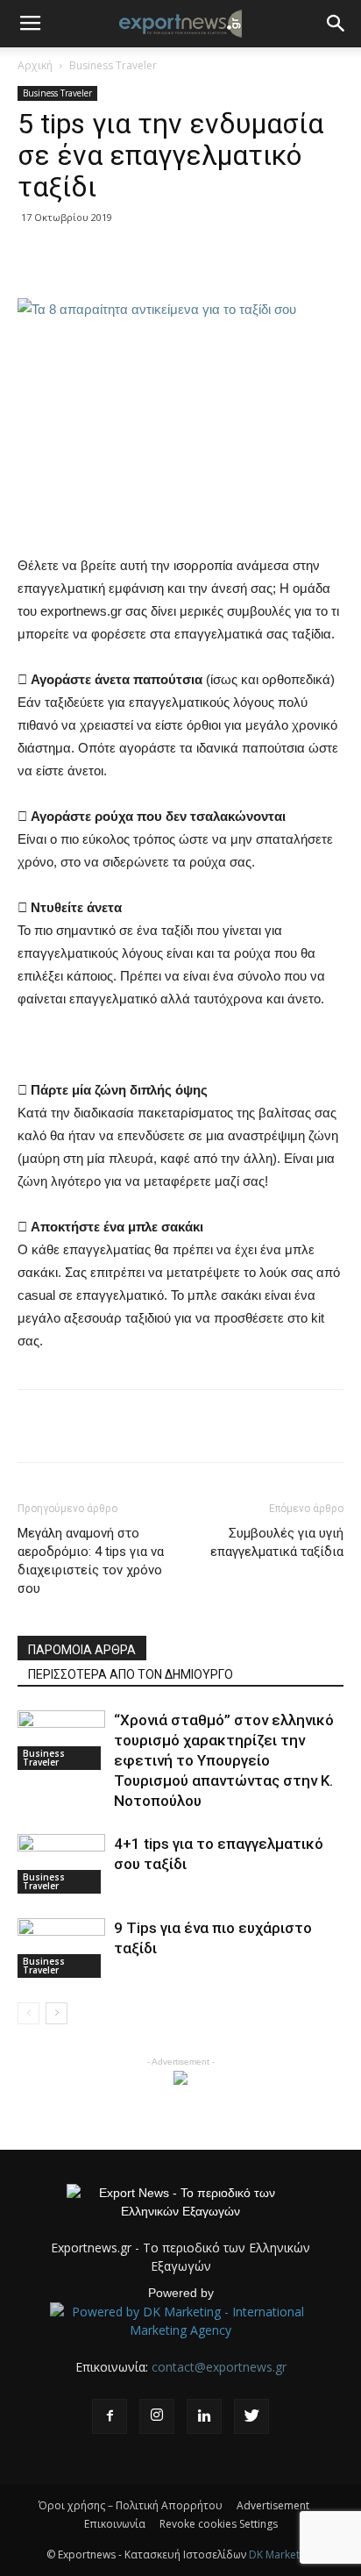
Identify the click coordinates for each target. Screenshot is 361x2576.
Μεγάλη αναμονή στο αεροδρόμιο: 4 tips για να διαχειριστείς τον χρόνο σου (91, 1561)
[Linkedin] (204, 2416)
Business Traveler (113, 65)
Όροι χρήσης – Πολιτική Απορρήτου (131, 2505)
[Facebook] (110, 2416)
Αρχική (35, 65)
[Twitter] (251, 2416)
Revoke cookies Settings (219, 2524)
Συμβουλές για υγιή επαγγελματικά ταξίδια (277, 1542)
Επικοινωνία (115, 2524)
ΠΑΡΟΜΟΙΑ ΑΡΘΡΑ (82, 1650)
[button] (336, 24)
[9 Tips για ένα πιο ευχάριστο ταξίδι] (61, 1948)
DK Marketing (282, 2555)
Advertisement (273, 2505)
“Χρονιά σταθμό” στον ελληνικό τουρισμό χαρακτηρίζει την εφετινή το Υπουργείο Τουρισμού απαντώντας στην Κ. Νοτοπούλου (224, 1760)
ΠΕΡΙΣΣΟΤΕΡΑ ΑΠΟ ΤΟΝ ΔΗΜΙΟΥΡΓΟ (131, 1674)
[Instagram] (157, 2416)
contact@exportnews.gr (219, 2367)
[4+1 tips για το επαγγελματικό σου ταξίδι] (61, 1864)
